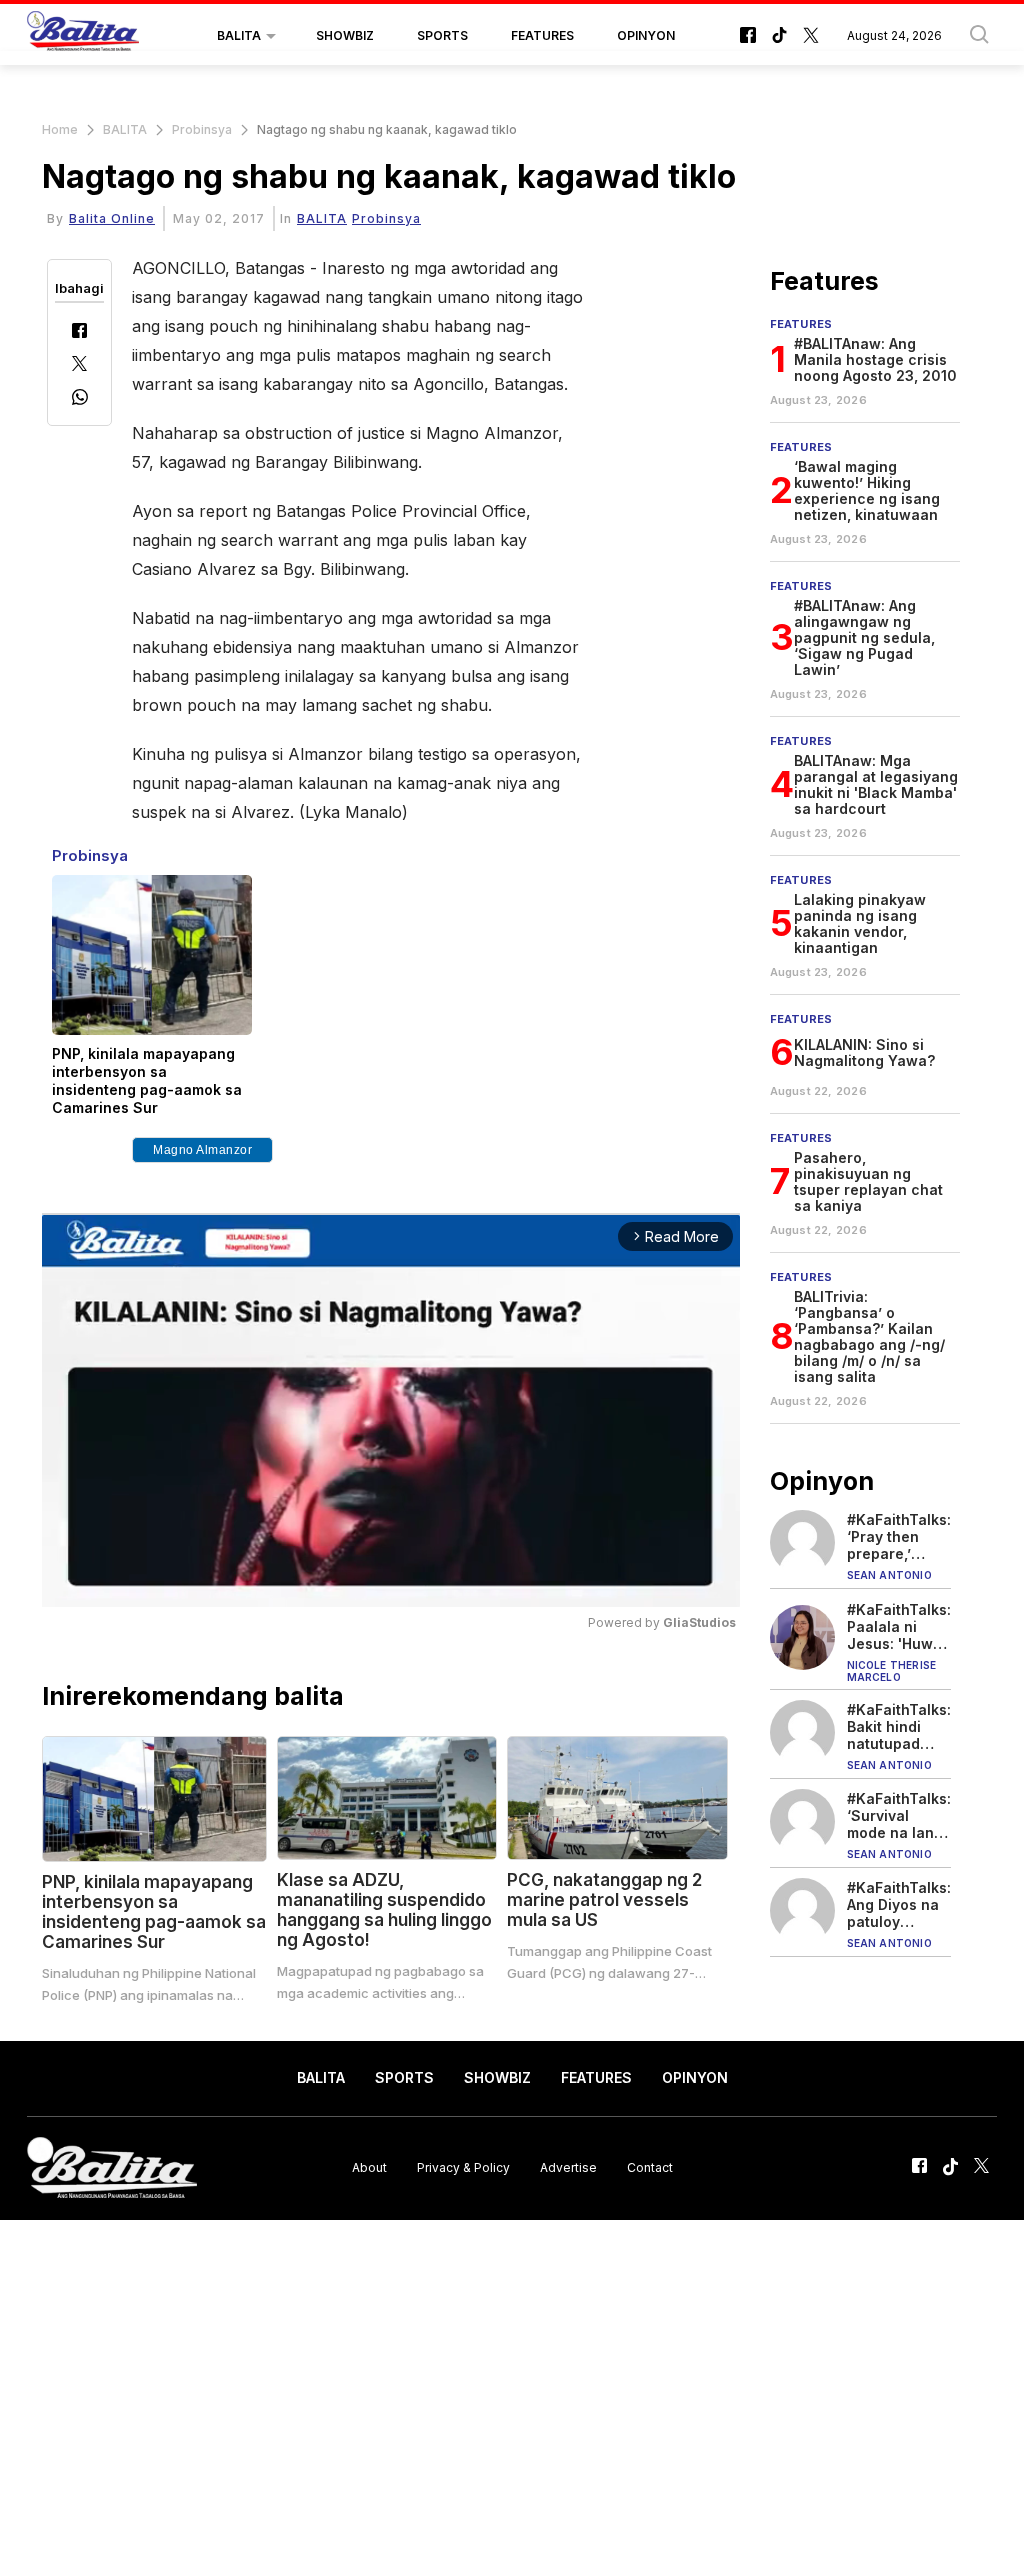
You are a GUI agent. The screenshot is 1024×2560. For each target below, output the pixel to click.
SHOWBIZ (345, 35)
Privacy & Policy (463, 2167)
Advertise (568, 2167)
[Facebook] (79, 332)
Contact (650, 2167)
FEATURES (542, 35)
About (369, 2167)
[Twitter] (79, 365)
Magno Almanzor (202, 1150)
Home (60, 129)
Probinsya (202, 129)
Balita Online (112, 218)
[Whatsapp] (80, 399)
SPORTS (442, 35)
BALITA (239, 35)
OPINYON (646, 35)
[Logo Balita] (83, 36)
